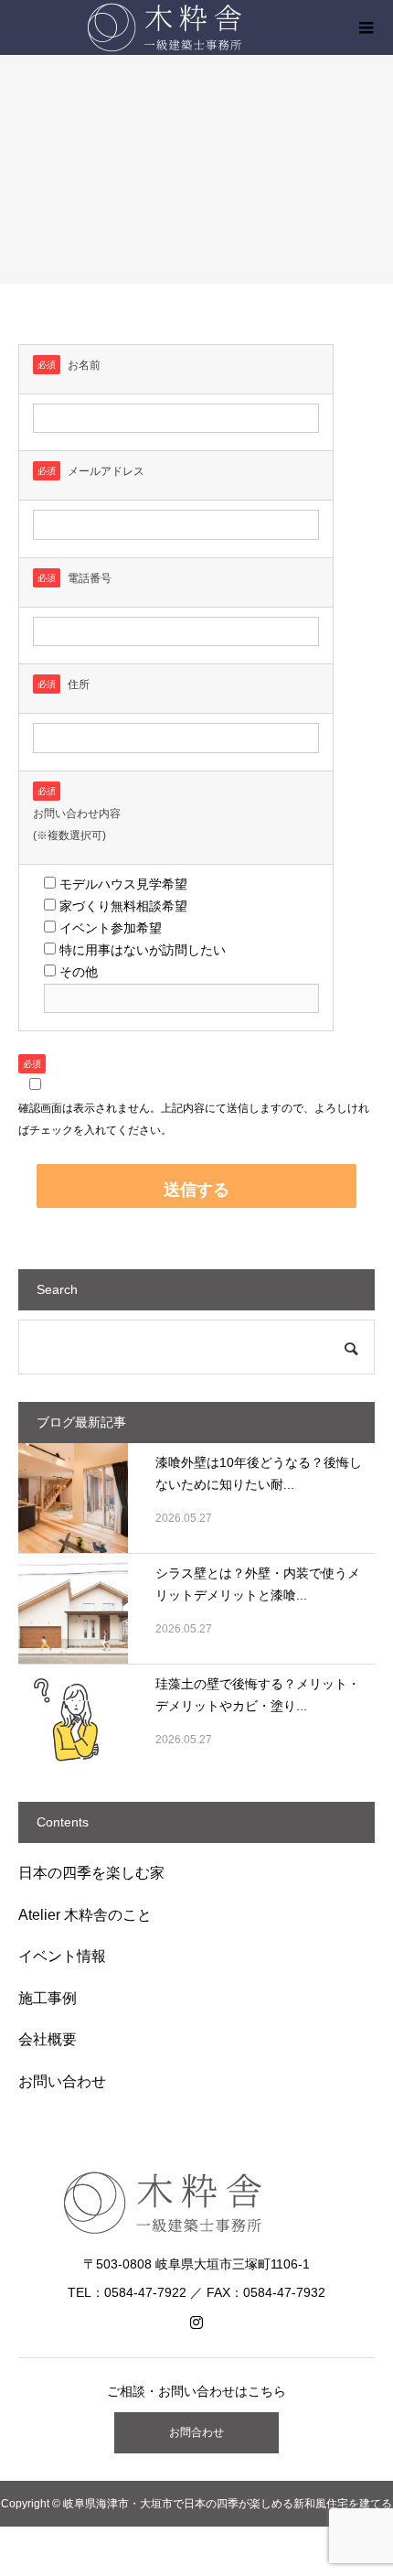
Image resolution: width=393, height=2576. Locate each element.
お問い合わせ (62, 2081)
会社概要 (48, 2039)
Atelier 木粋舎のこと (85, 1915)
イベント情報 (62, 1956)
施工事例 (48, 1998)
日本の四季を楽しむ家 (91, 1873)
